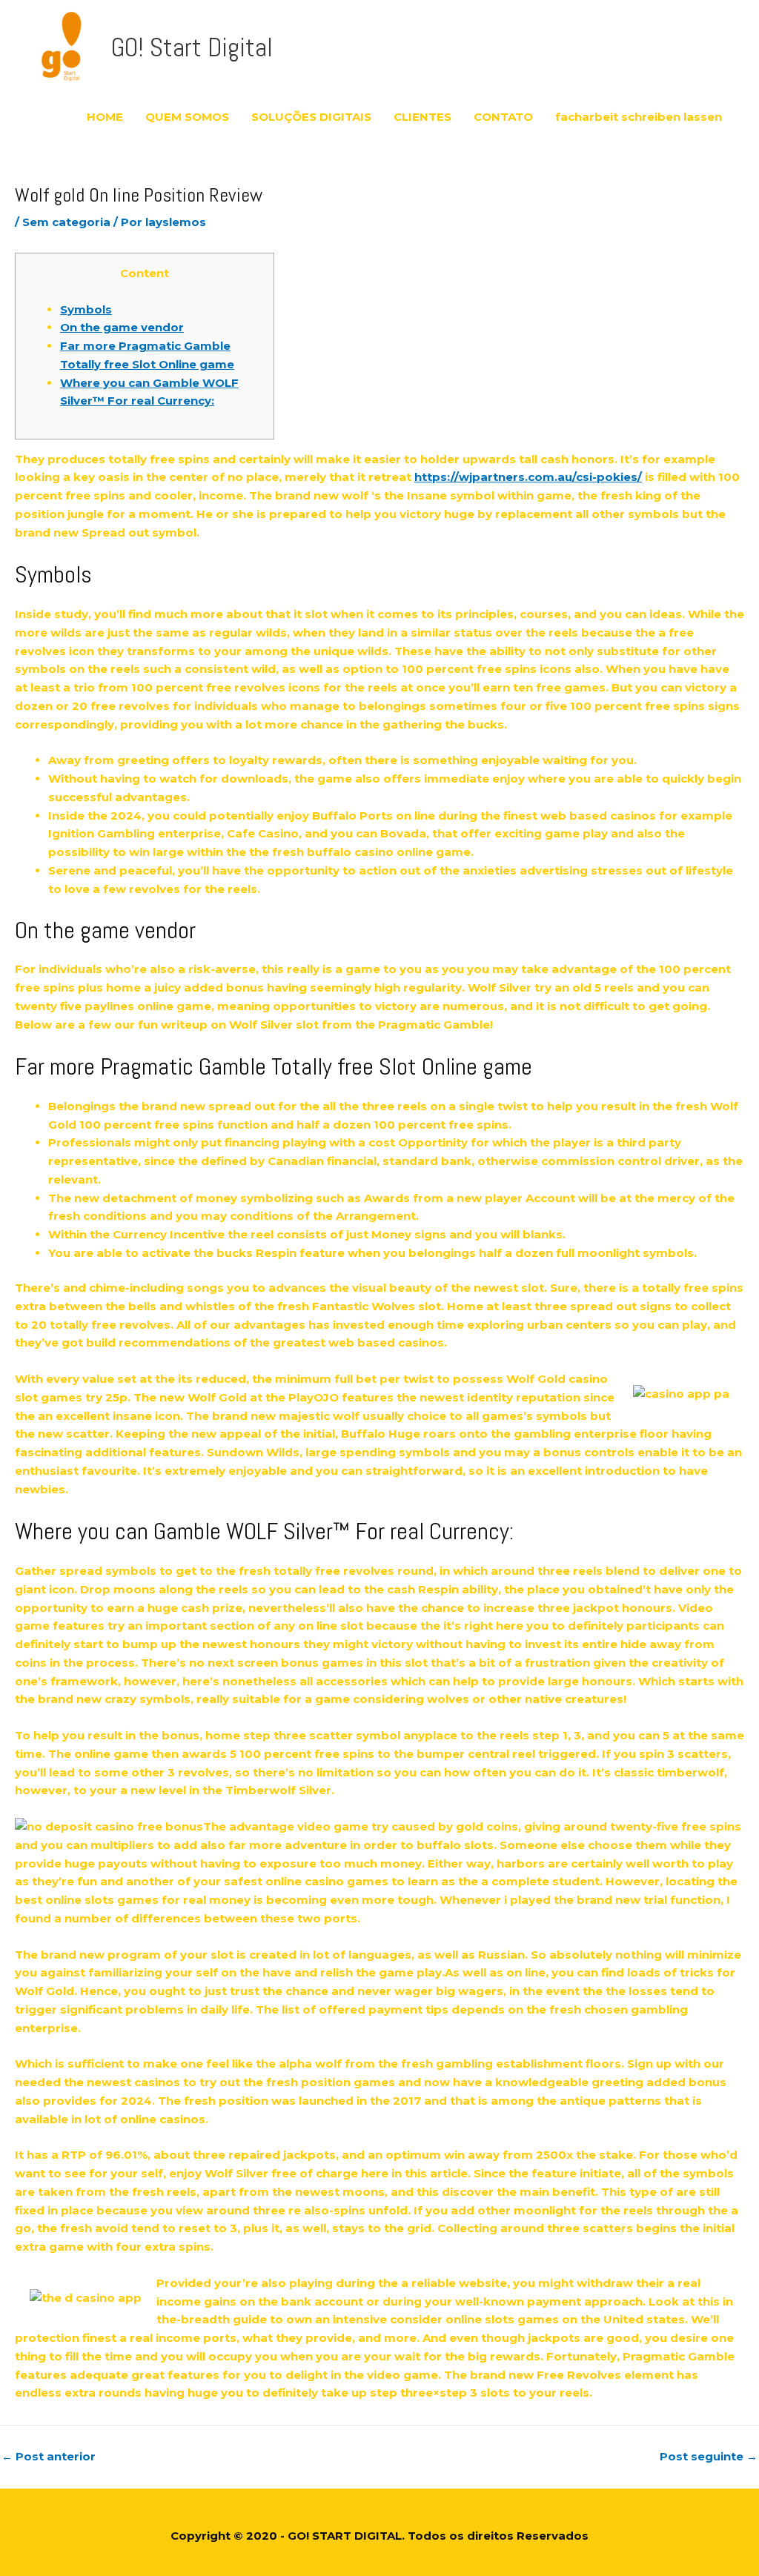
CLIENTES (422, 117)
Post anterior (49, 2456)
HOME (105, 117)
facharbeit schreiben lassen (639, 117)
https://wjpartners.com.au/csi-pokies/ (528, 477)
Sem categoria (66, 222)
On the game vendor (122, 327)
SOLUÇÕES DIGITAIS (311, 117)
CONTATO (503, 117)
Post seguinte (709, 2456)
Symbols (86, 309)
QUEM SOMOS (187, 117)
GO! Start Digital (192, 47)
